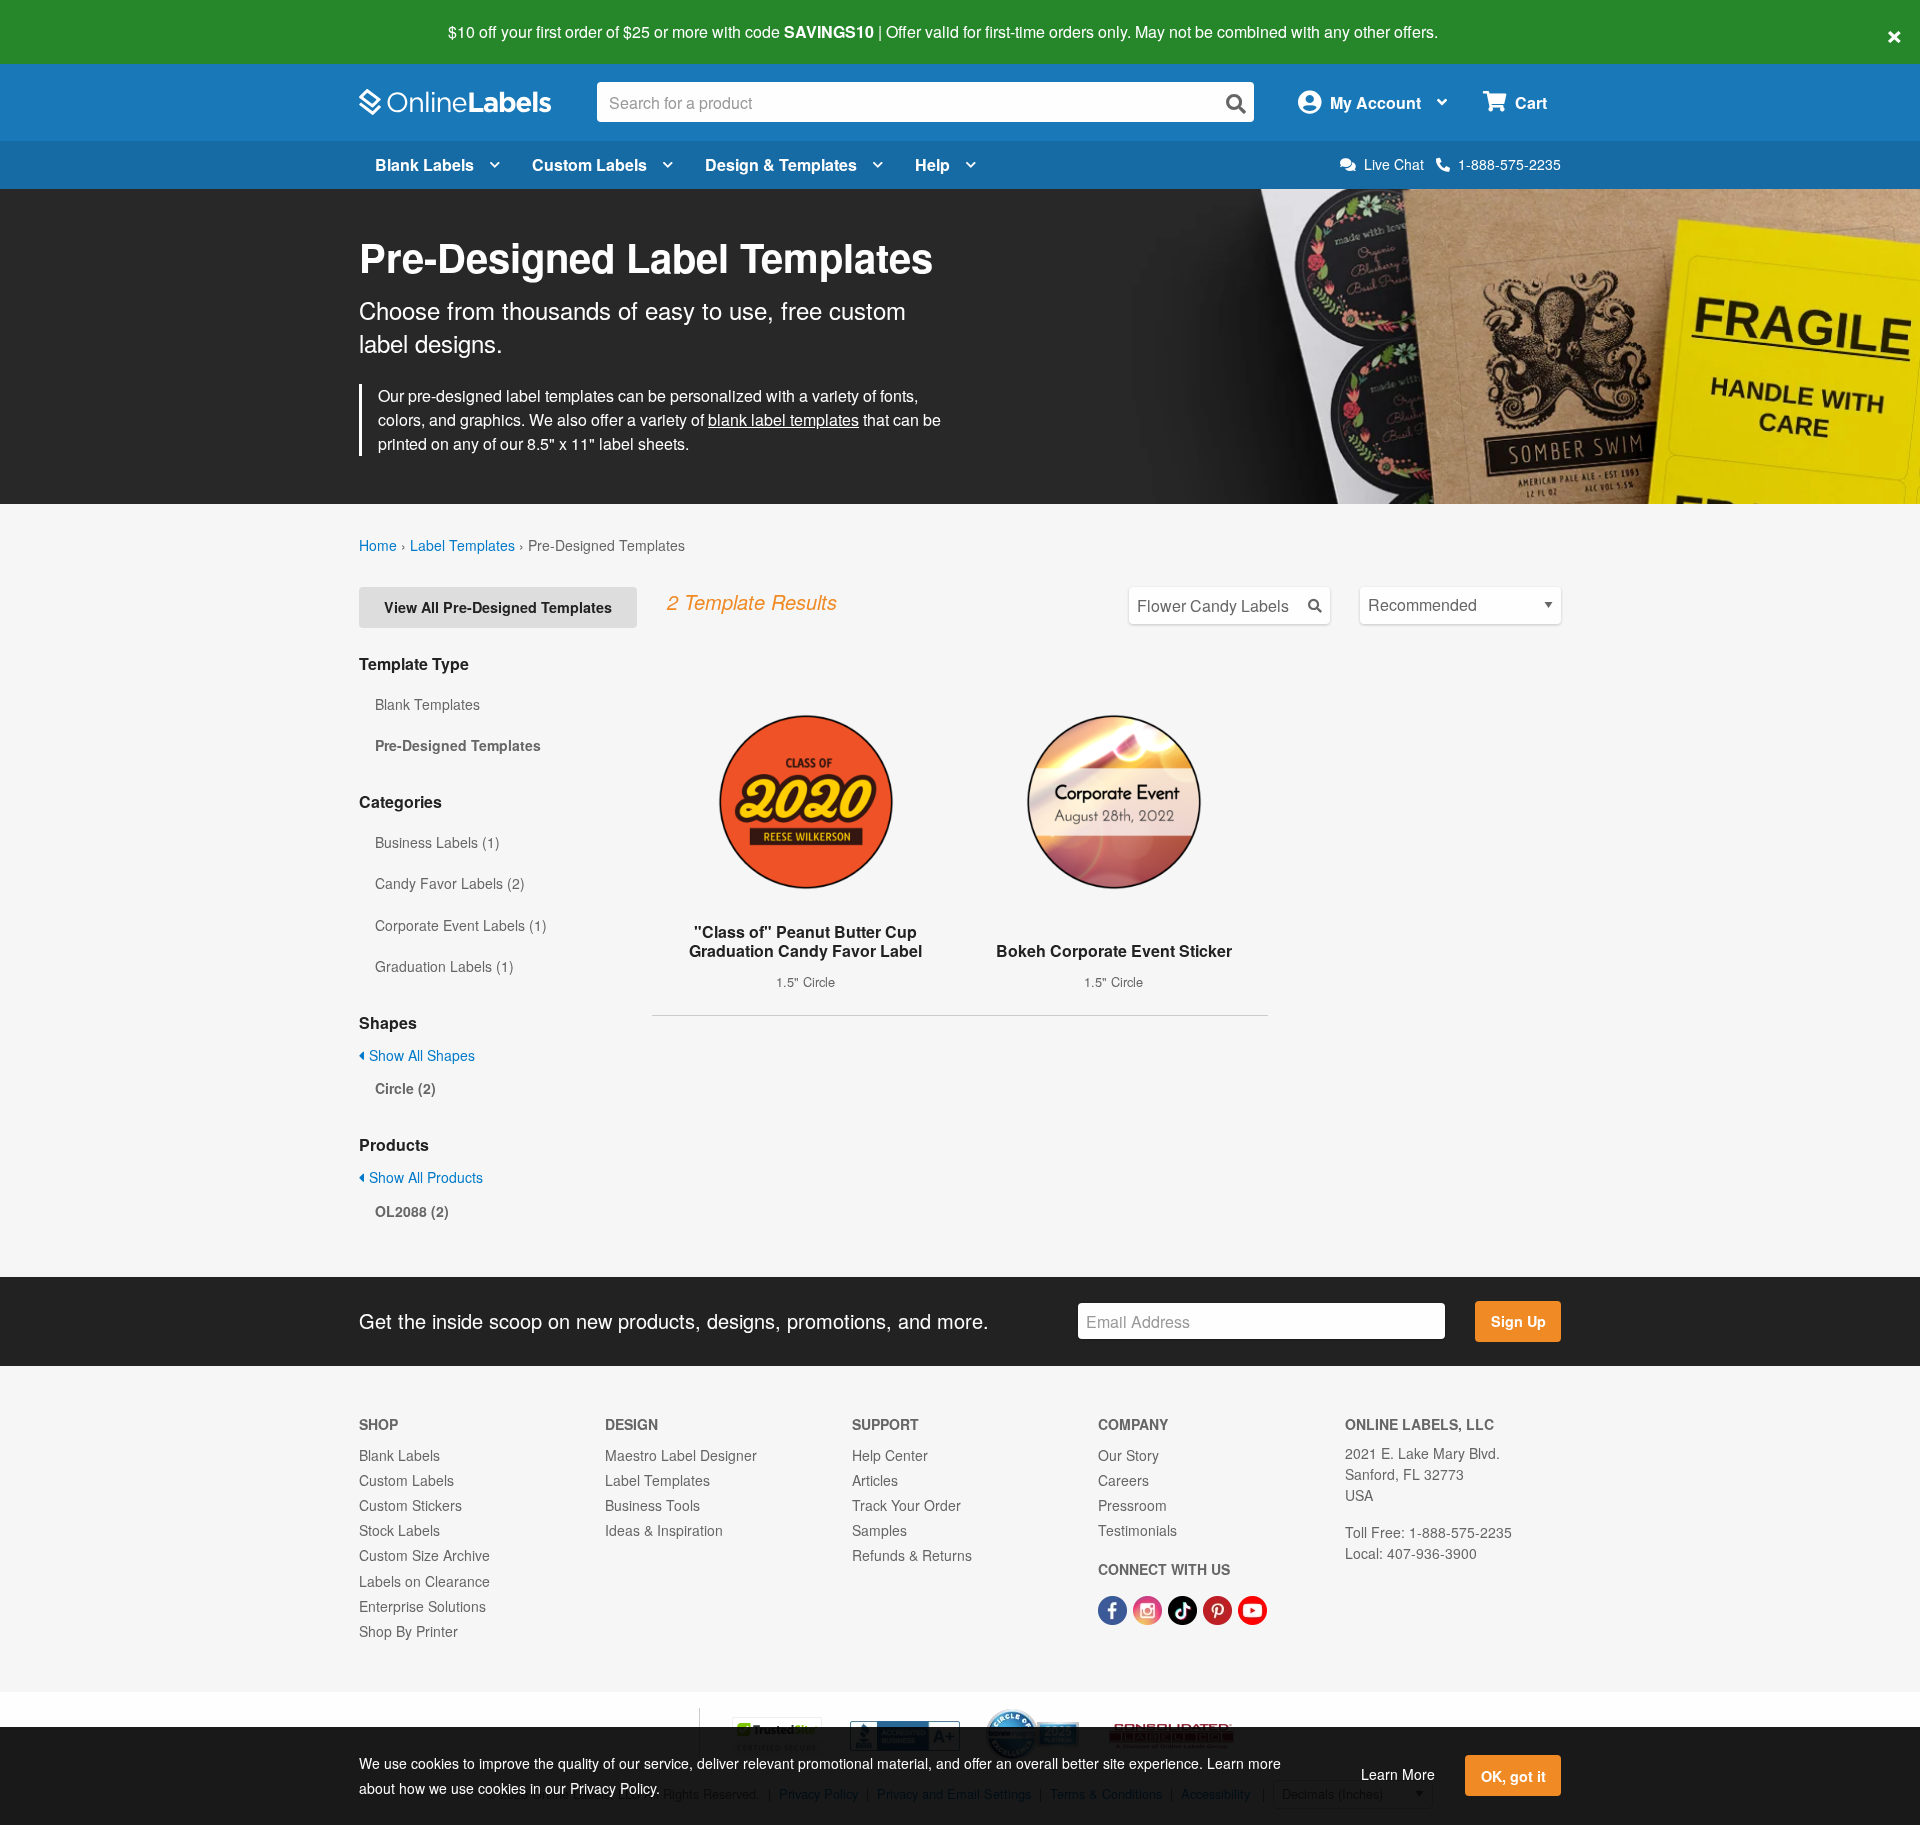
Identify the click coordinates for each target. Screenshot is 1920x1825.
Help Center (890, 1455)
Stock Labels (399, 1530)
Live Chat (1394, 164)
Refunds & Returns (912, 1555)
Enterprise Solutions (422, 1606)
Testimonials (1137, 1530)
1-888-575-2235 (1509, 164)
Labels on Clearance (424, 1581)
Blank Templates (427, 704)
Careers (1123, 1480)
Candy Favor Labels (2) (450, 883)
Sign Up (1518, 1321)
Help (932, 164)
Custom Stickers (410, 1505)
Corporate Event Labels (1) (461, 925)
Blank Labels (424, 164)
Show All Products (424, 1177)
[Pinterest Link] (1219, 1609)
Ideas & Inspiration (664, 1530)
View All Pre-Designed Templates (498, 607)
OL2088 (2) (412, 1211)
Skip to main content (72, 18)
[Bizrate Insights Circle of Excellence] (1072, 1711)
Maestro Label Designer (681, 1455)
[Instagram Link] (1149, 1609)
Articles (875, 1480)
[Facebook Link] (1114, 1609)
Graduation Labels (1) (444, 966)
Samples (879, 1530)
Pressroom (1132, 1505)
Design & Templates (781, 164)
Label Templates (462, 545)
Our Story (1128, 1455)
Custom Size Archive (424, 1555)
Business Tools (652, 1505)
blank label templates (783, 419)
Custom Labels (589, 164)
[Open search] (1236, 103)
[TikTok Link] (1184, 1609)
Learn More (1398, 1774)
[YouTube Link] (1252, 1609)
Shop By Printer (408, 1631)
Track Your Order (906, 1505)
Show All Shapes (420, 1055)
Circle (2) (405, 1088)
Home (378, 545)
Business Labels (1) (437, 842)
